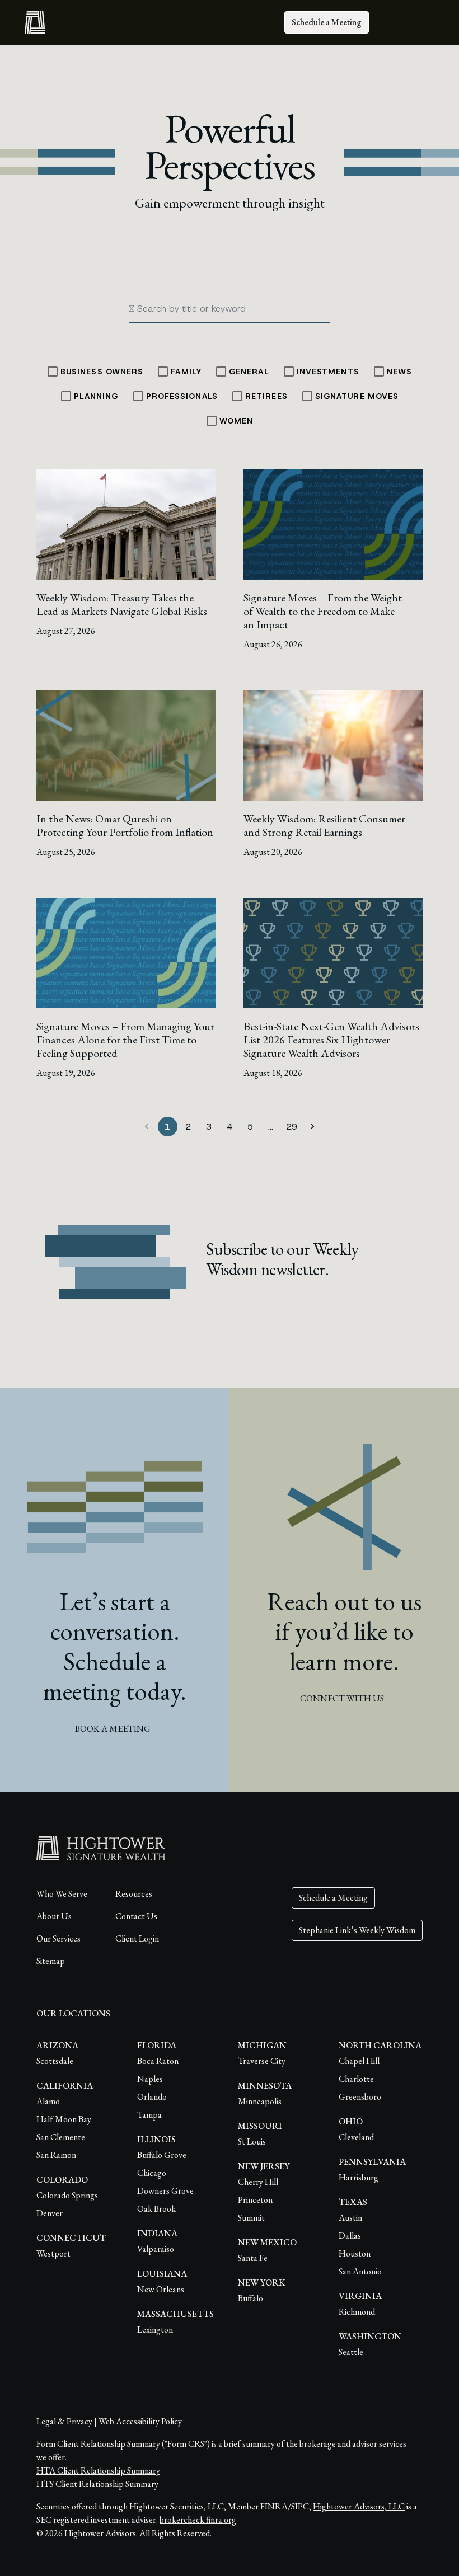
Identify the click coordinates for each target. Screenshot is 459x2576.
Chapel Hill (359, 2061)
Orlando (152, 2097)
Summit (251, 2218)
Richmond (357, 2312)
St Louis (252, 2142)
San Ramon (56, 2155)
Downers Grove (165, 2191)
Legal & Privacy (64, 2421)
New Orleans (161, 2289)
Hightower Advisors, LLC (359, 2506)
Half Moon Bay (64, 2119)
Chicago (152, 2173)
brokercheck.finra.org (198, 2520)
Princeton (255, 2200)
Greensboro (360, 2097)
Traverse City (262, 2061)
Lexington (155, 2330)
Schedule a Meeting (327, 22)
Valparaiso (156, 2249)
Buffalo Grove (162, 2155)
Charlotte (356, 2079)
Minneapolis (260, 2101)
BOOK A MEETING (113, 1729)
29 (292, 1127)
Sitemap (51, 1961)
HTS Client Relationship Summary (97, 2484)
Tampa (149, 2115)
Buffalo (250, 2298)
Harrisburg (359, 2177)
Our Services (58, 1938)
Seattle (351, 2352)
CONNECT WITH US (342, 1698)
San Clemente (61, 2137)
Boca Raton (158, 2061)
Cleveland (356, 2137)
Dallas (350, 2236)
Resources (134, 1894)
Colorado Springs (67, 2195)
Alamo (48, 2101)
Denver (50, 2213)
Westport (53, 2253)
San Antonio (360, 2271)
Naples (150, 2079)
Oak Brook (156, 2209)
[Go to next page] (313, 1127)
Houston (355, 2253)
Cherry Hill (258, 2182)
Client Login (137, 1938)
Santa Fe (253, 2258)
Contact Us (136, 1916)
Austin (350, 2218)
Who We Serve (62, 1894)
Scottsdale (55, 2061)
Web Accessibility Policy (140, 2421)
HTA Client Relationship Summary (98, 2471)
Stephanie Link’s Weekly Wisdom (357, 1930)
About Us (54, 1916)
